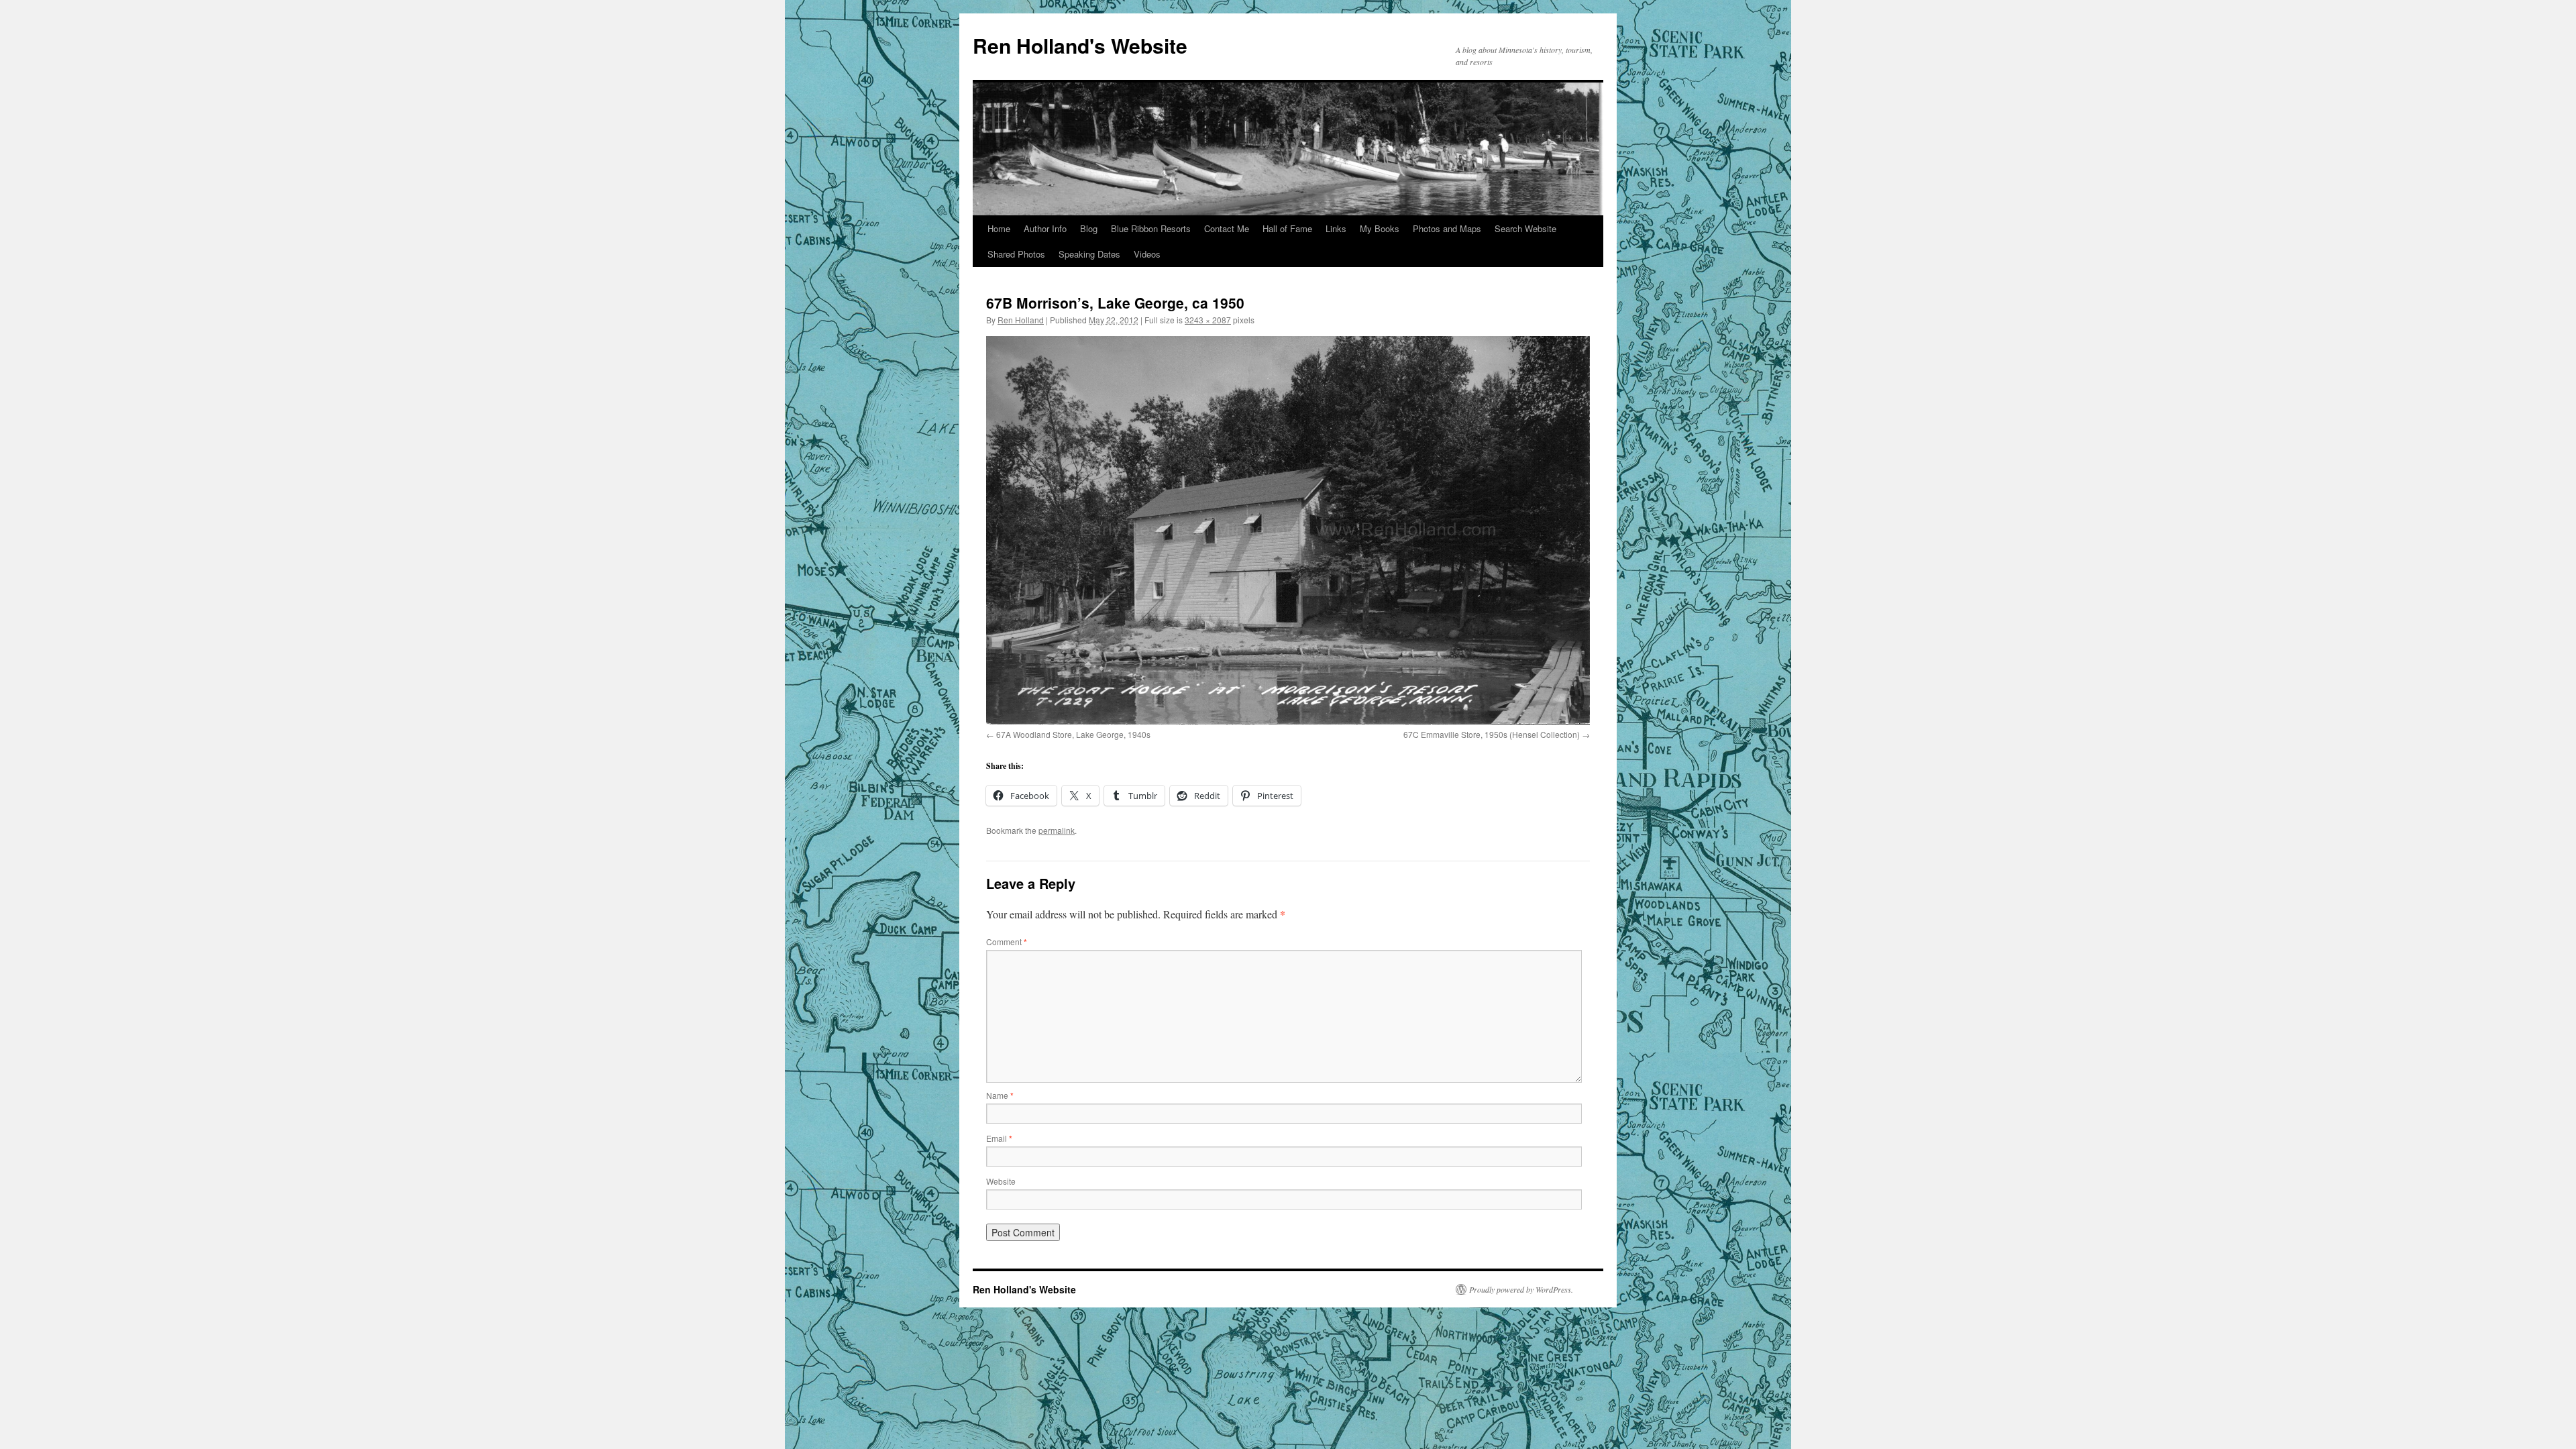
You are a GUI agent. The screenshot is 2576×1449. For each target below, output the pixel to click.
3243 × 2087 (1208, 320)
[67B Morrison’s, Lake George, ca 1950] (1288, 530)
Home (999, 228)
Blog (1089, 228)
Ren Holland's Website (1080, 45)
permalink (1057, 830)
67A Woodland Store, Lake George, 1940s (1073, 734)
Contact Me (1227, 228)
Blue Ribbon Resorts (1151, 228)
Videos (1147, 254)
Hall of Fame (1287, 228)
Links (1336, 228)
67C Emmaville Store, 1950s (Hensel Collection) (1492, 734)
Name (1000, 1095)
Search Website (1525, 228)
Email (999, 1138)
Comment (1007, 942)
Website (1001, 1181)
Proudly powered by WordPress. (1521, 1289)
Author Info (1045, 228)
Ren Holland (1021, 320)
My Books (1380, 228)
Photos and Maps (1447, 228)
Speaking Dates (1089, 254)
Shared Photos (1016, 254)
